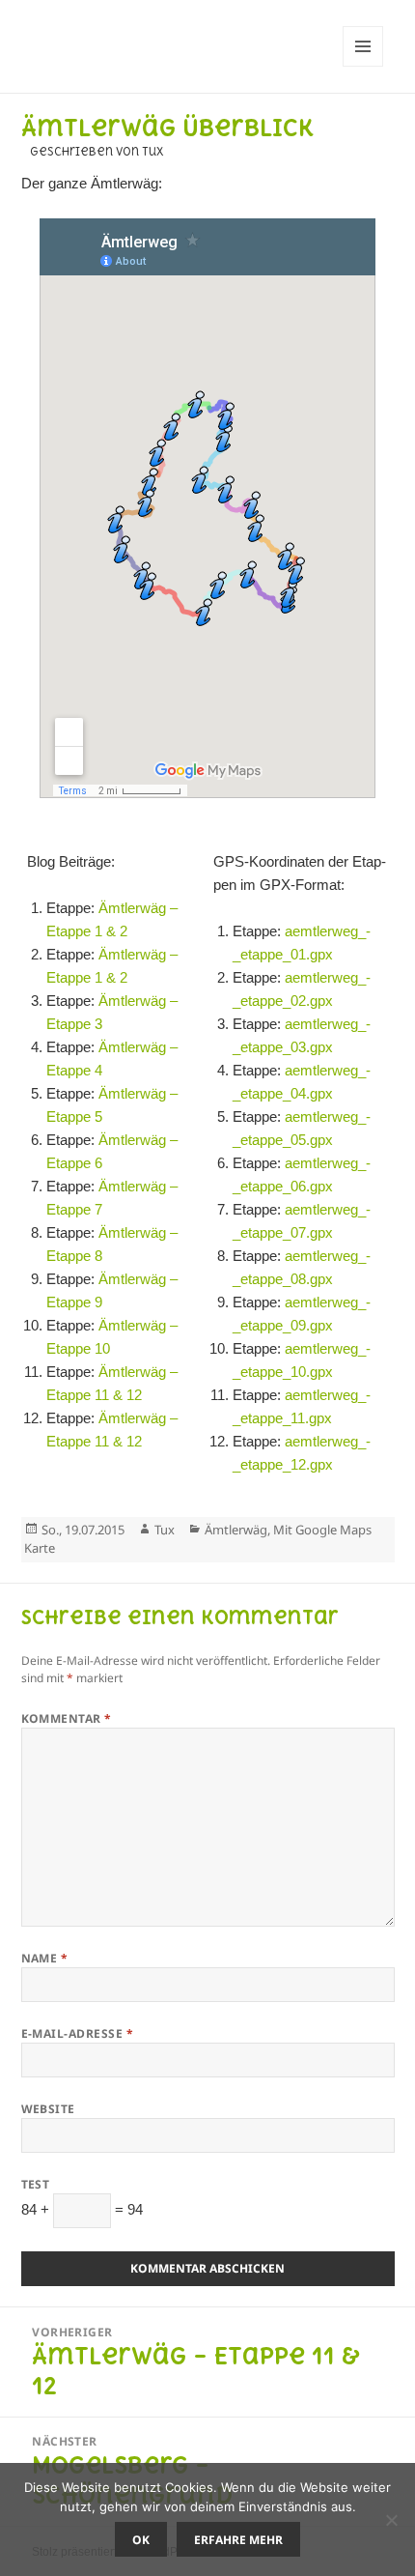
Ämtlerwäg (236, 1530)
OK (141, 2540)
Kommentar (67, 1718)
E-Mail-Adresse (78, 2033)
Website (48, 2109)
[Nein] (391, 2520)
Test (36, 2184)
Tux (165, 1530)
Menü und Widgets (363, 66)
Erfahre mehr (238, 2540)
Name (45, 1958)
